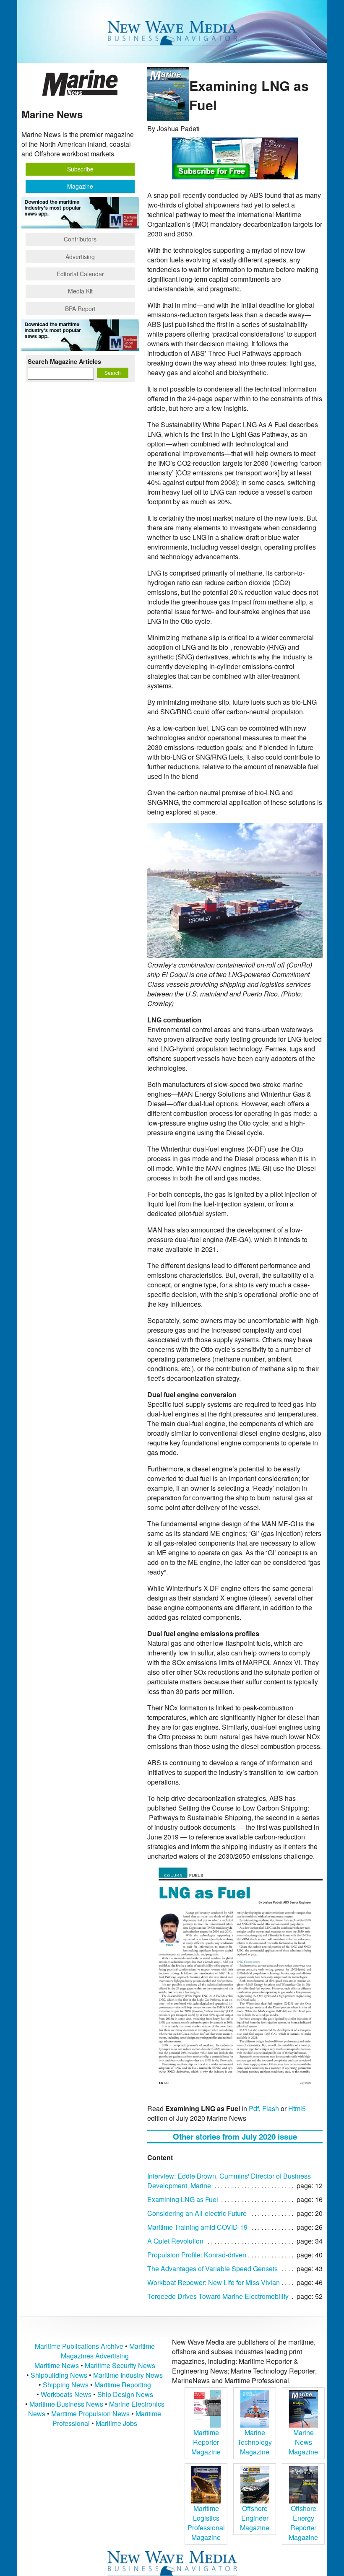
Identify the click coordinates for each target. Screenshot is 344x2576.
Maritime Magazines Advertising (108, 2351)
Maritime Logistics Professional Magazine (206, 2523)
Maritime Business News (67, 2404)
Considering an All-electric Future (197, 2213)
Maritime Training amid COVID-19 (197, 2227)
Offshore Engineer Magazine (255, 2518)
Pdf (254, 2108)
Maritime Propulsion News (90, 2414)
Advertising (80, 257)
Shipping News (66, 2385)
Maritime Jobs (116, 2423)
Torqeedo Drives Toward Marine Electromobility (218, 2296)
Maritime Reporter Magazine (206, 2442)
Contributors (80, 239)
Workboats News (66, 2394)
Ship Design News (125, 2394)
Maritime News (57, 2365)
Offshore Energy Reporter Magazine (303, 2523)
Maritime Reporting (123, 2385)
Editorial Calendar (80, 274)
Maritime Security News (120, 2365)
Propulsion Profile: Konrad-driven (197, 2255)
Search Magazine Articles (64, 361)
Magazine (80, 186)
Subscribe (80, 169)
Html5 (297, 2108)
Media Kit (80, 291)
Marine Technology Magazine (255, 2442)
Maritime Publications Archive (79, 2346)
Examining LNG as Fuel (183, 2199)
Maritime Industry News (128, 2375)
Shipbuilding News (59, 2375)
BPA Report (80, 309)
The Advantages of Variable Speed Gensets (212, 2269)
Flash (271, 2108)
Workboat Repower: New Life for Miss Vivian (214, 2282)
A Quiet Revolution (175, 2241)
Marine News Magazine (303, 2442)
